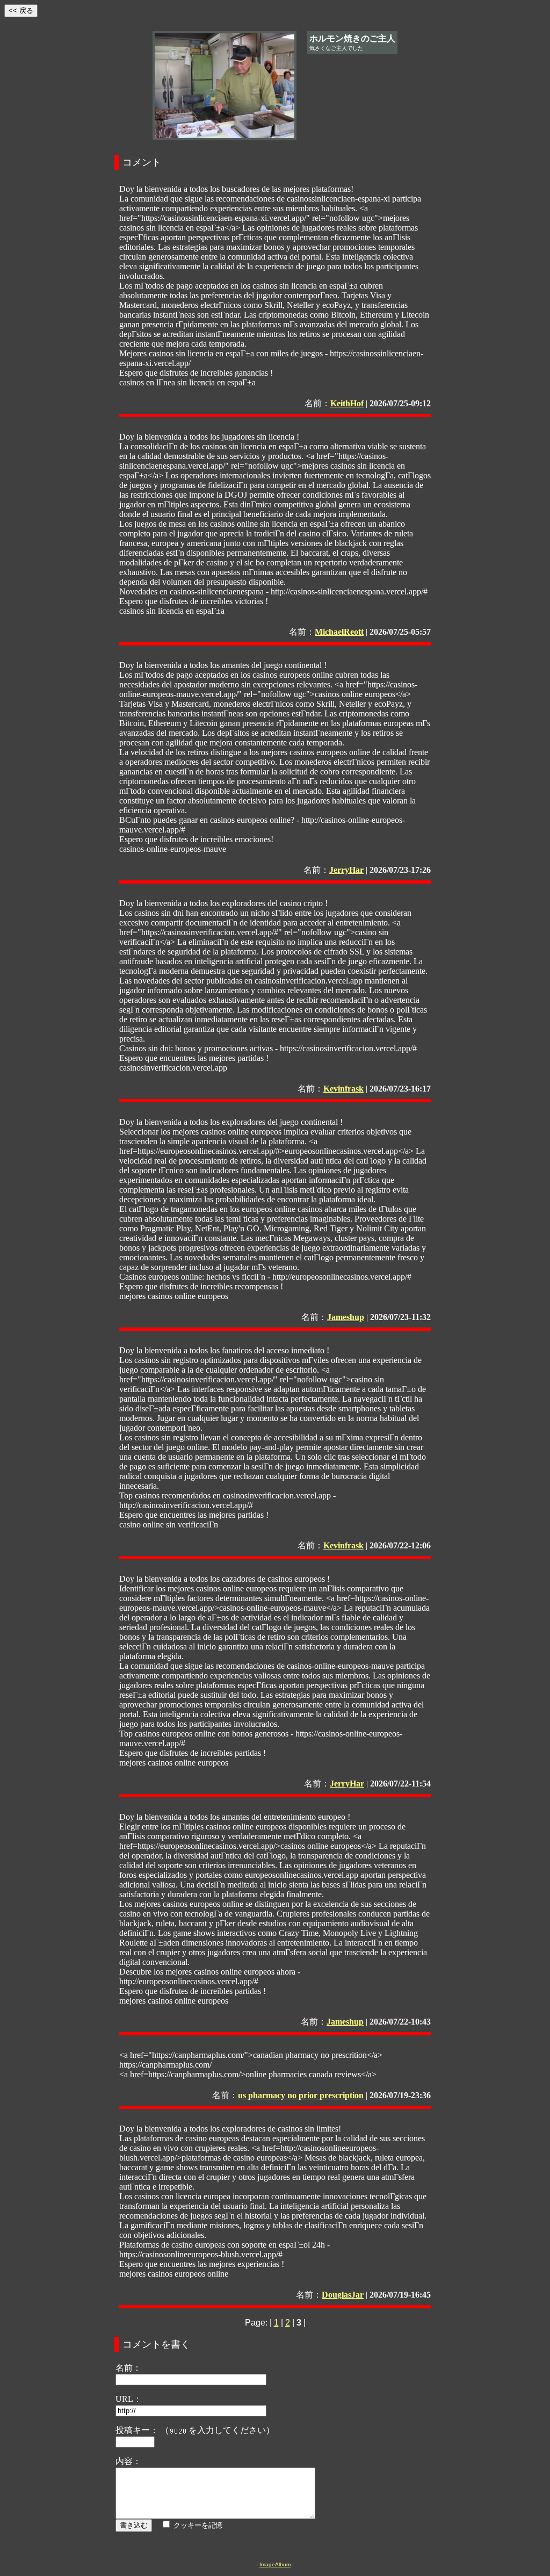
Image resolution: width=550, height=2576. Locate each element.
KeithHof (347, 403)
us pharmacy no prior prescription (301, 2095)
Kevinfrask (343, 1089)
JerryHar (346, 870)
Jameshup (346, 1317)
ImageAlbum (275, 2564)
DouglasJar (343, 2295)
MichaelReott (339, 632)
